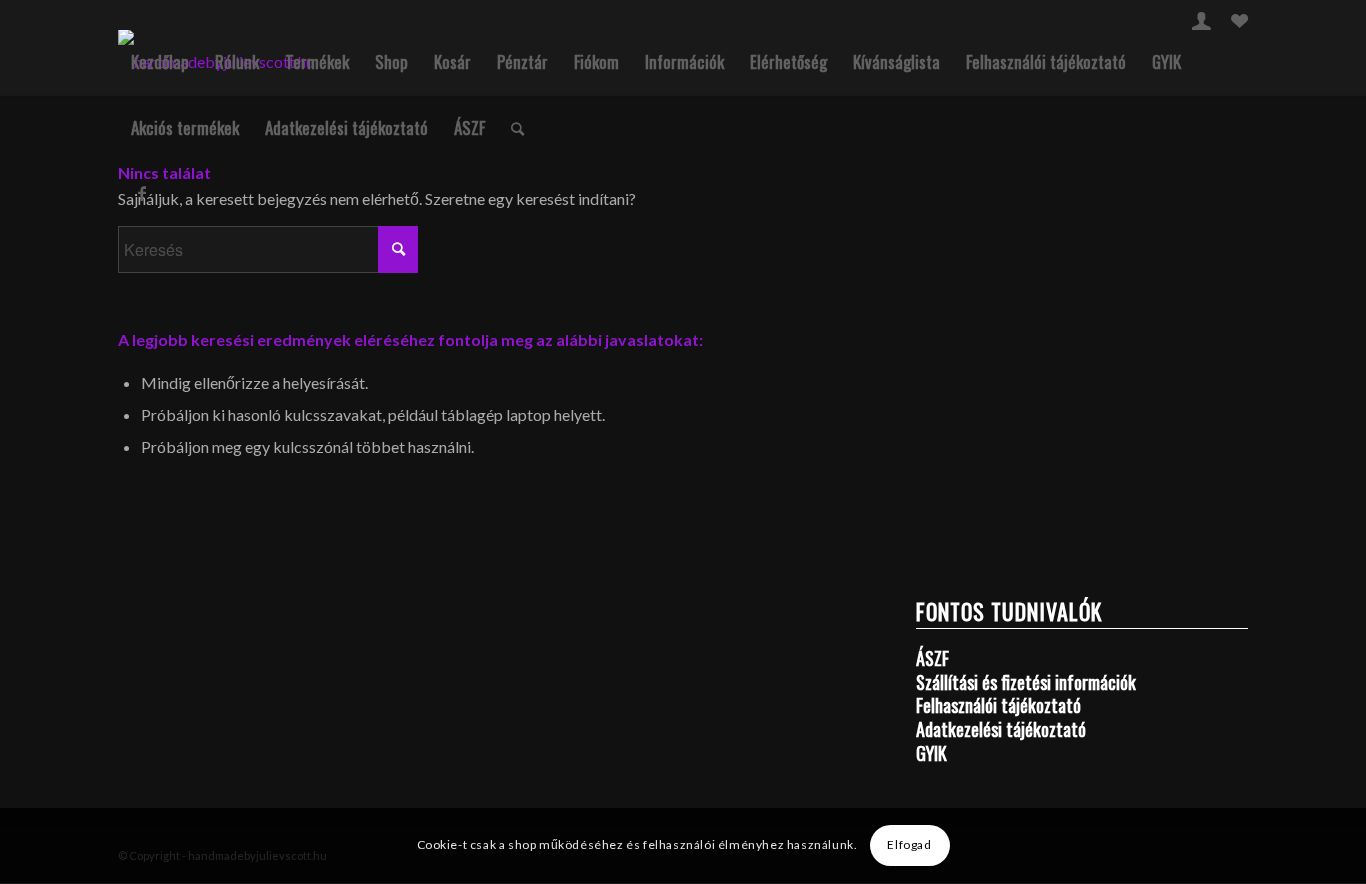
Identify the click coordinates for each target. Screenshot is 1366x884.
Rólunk (237, 61)
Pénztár (522, 61)
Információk (684, 61)
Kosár (452, 61)
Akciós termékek (185, 127)
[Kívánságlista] (1239, 23)
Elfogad (909, 845)
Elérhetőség (788, 61)
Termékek (317, 61)
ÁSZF (469, 127)
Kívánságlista (896, 61)
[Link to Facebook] (142, 193)
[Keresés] (517, 128)
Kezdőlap (160, 61)
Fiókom (596, 61)
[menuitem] (1201, 20)
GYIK (1166, 61)
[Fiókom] (1201, 23)
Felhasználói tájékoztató (1046, 61)
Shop (391, 61)
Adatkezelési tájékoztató (346, 127)
